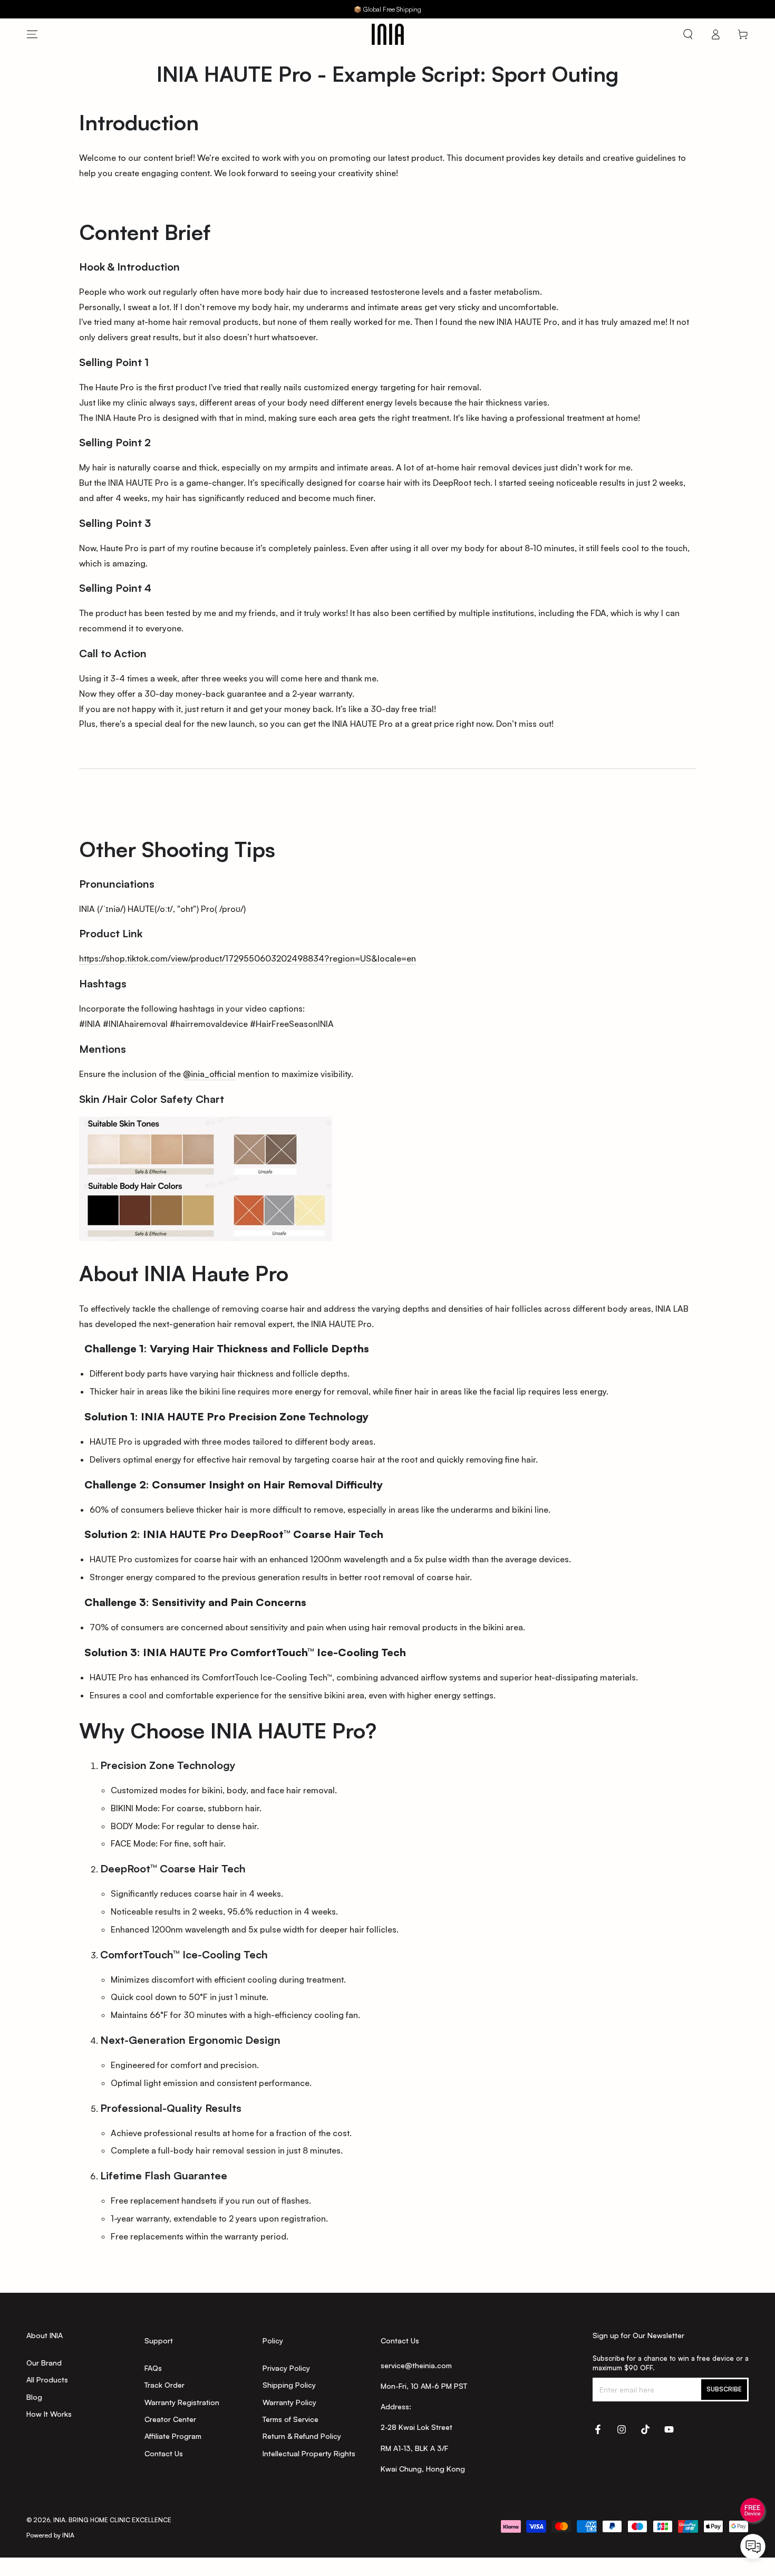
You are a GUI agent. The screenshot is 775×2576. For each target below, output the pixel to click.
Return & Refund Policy (302, 2436)
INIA (59, 2520)
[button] (688, 34)
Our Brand (44, 2363)
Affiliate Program (173, 2436)
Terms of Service (290, 2419)
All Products (47, 2380)
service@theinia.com (416, 2365)
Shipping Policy (289, 2385)
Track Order (164, 2385)
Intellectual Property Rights (309, 2453)
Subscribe (724, 2389)
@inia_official (209, 1074)
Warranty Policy (289, 2402)
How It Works (49, 2414)
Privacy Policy (286, 2368)
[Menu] (32, 34)
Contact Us (164, 2453)
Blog (34, 2397)
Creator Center (170, 2419)
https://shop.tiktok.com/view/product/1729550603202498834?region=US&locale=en (248, 958)
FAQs (153, 2368)
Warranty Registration (182, 2402)
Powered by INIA (50, 2535)
